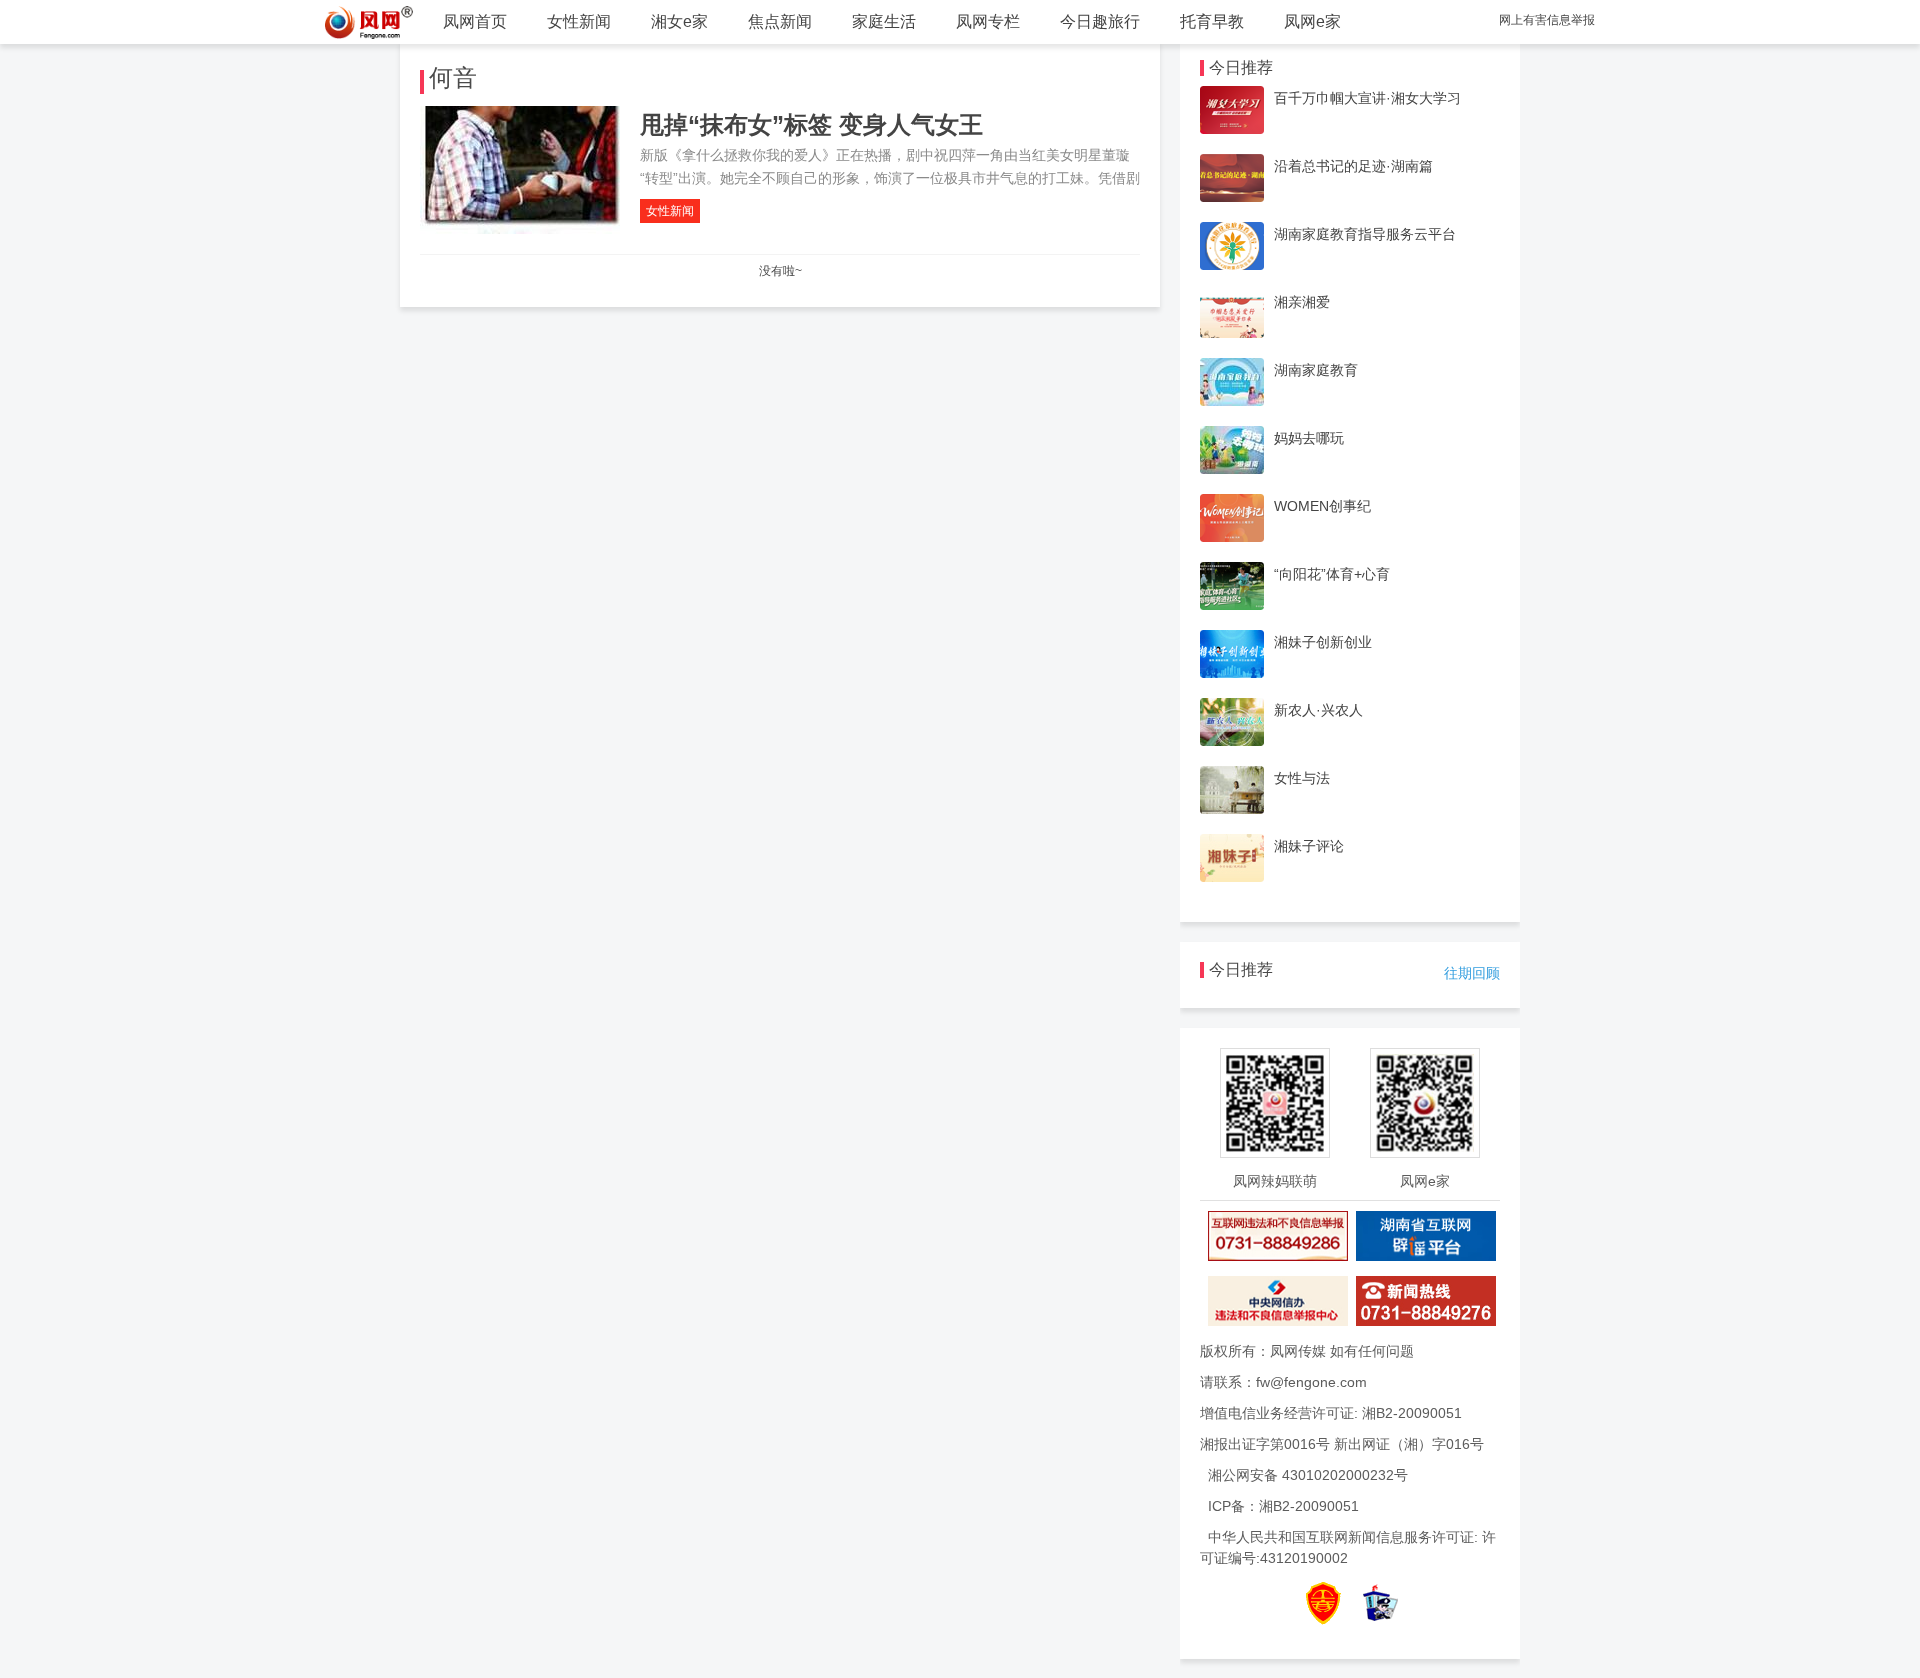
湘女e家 (679, 21)
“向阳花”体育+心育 (1332, 574)
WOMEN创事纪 (1322, 506)
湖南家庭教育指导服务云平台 (1365, 234)
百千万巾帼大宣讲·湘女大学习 (1367, 98)
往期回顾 (1472, 973)
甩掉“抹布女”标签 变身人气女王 (811, 124)
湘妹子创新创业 (1323, 642)
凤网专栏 (988, 21)
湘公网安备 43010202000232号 (1308, 1475)
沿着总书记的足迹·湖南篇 (1353, 166)
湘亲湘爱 (1302, 302)
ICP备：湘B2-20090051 (1283, 1506)
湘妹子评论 (1309, 846)
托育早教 (1212, 21)
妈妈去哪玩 (1309, 438)
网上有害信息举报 (1547, 20)
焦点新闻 (780, 21)
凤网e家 (1312, 21)
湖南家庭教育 (1316, 370)
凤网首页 (475, 21)
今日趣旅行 (1100, 21)
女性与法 (1302, 778)
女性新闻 (579, 21)
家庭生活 (884, 21)
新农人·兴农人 (1318, 710)
